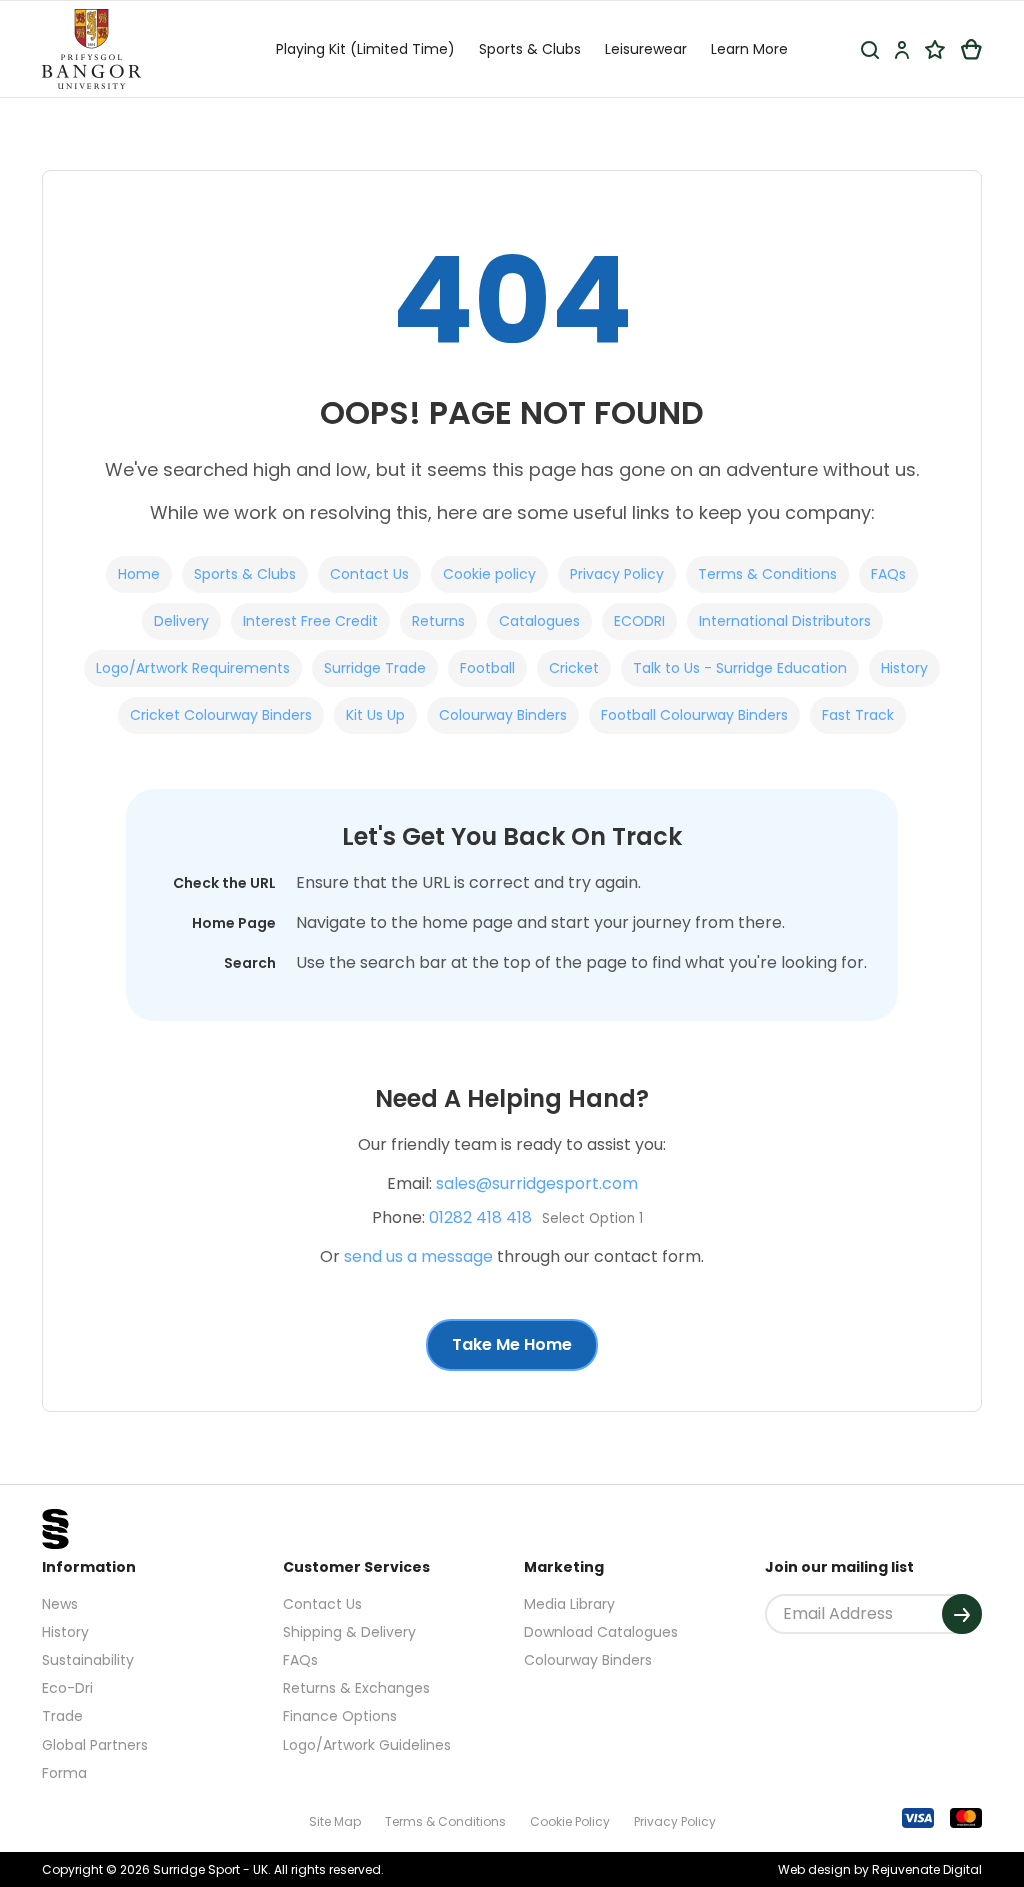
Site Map (335, 1821)
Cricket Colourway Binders (221, 715)
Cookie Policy (570, 1821)
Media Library (569, 1604)
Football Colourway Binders (694, 715)
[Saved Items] (935, 49)
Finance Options (340, 1716)
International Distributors (785, 621)
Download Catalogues (601, 1632)
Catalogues (539, 621)
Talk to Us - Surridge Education (740, 668)
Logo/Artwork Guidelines (367, 1745)
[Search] (870, 49)
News (60, 1604)
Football (487, 668)
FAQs (888, 574)
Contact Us (369, 574)
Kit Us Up (375, 715)
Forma (64, 1773)
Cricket (574, 668)
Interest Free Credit (310, 621)
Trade (62, 1716)
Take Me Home (512, 1344)
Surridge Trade (375, 668)
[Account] (902, 49)
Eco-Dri (67, 1688)
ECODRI (639, 621)
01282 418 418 (480, 1217)
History (904, 668)
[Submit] (962, 1614)
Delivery (181, 621)
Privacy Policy (617, 574)
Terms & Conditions (767, 574)
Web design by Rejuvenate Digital (880, 1869)
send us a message (418, 1256)
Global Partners (95, 1745)
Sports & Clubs (245, 574)
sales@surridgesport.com (537, 1183)
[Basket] (971, 49)
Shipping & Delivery (349, 1632)
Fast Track (858, 715)
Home (139, 574)
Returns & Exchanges (356, 1688)
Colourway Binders (503, 715)
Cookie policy (489, 574)
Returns (438, 621)
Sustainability (88, 1660)
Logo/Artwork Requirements (193, 668)
